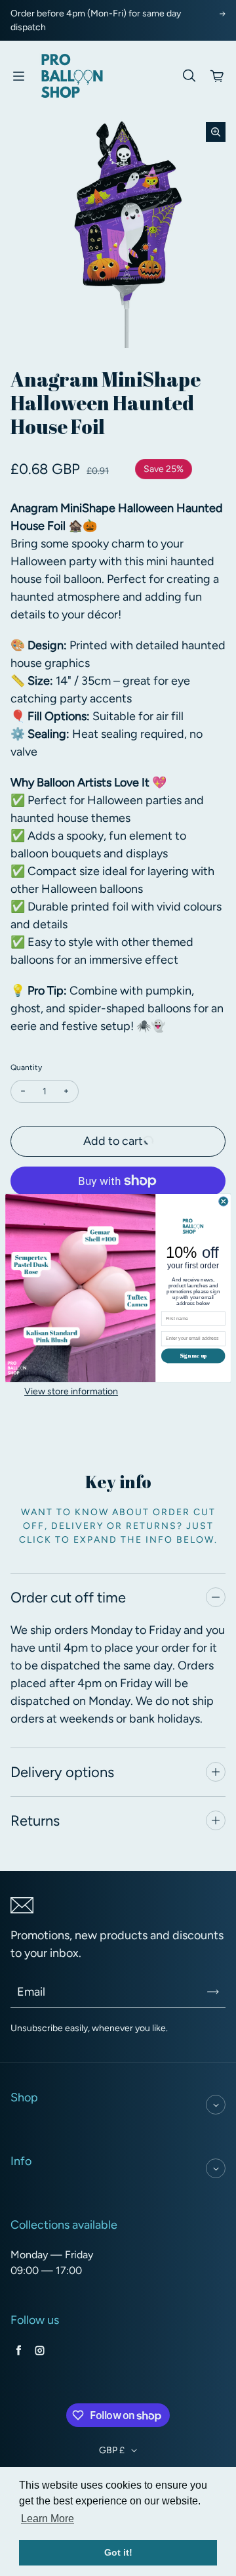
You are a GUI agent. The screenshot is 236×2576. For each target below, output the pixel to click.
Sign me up (193, 1355)
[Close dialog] (224, 1201)
